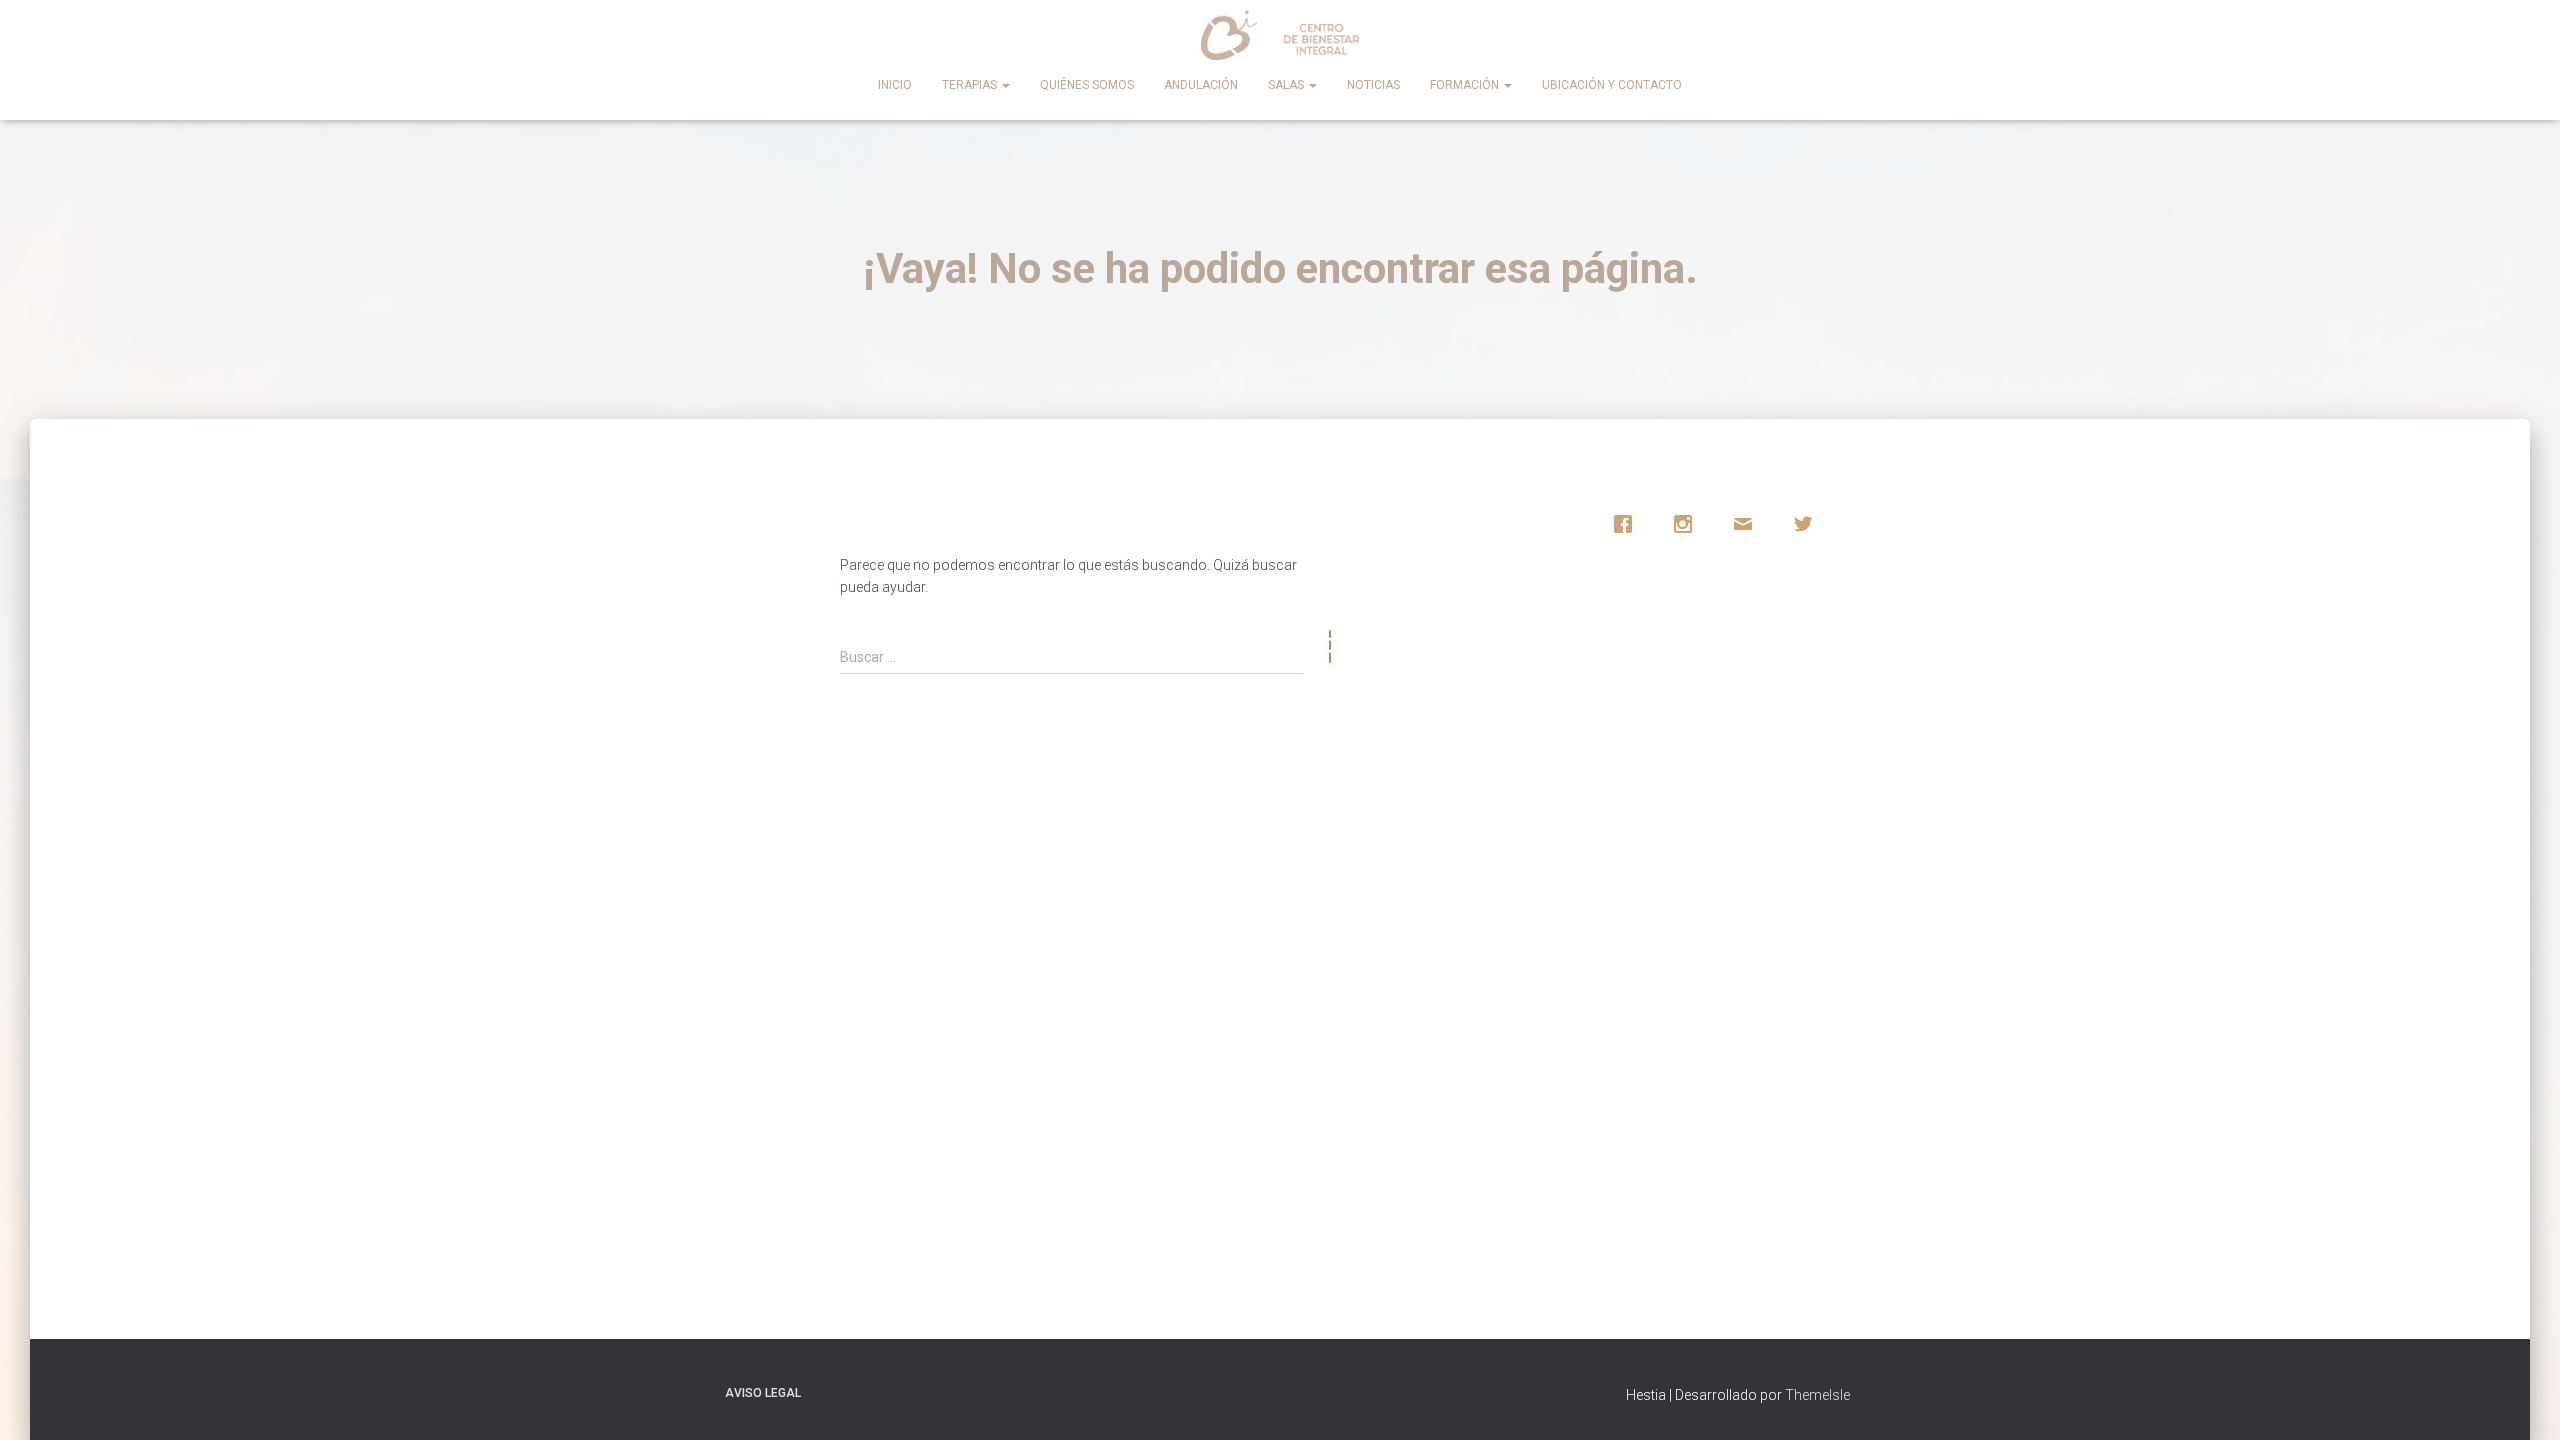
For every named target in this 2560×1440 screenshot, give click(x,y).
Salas (1287, 85)
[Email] (1748, 524)
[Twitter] (1808, 524)
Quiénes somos (1087, 85)
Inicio (895, 85)
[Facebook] (1628, 524)
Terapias (971, 85)
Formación (1466, 85)
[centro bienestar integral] (1280, 35)
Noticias (1373, 85)
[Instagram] (1688, 524)
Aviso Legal (763, 1393)
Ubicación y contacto (1612, 85)
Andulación (1201, 85)
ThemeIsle (1817, 1395)
